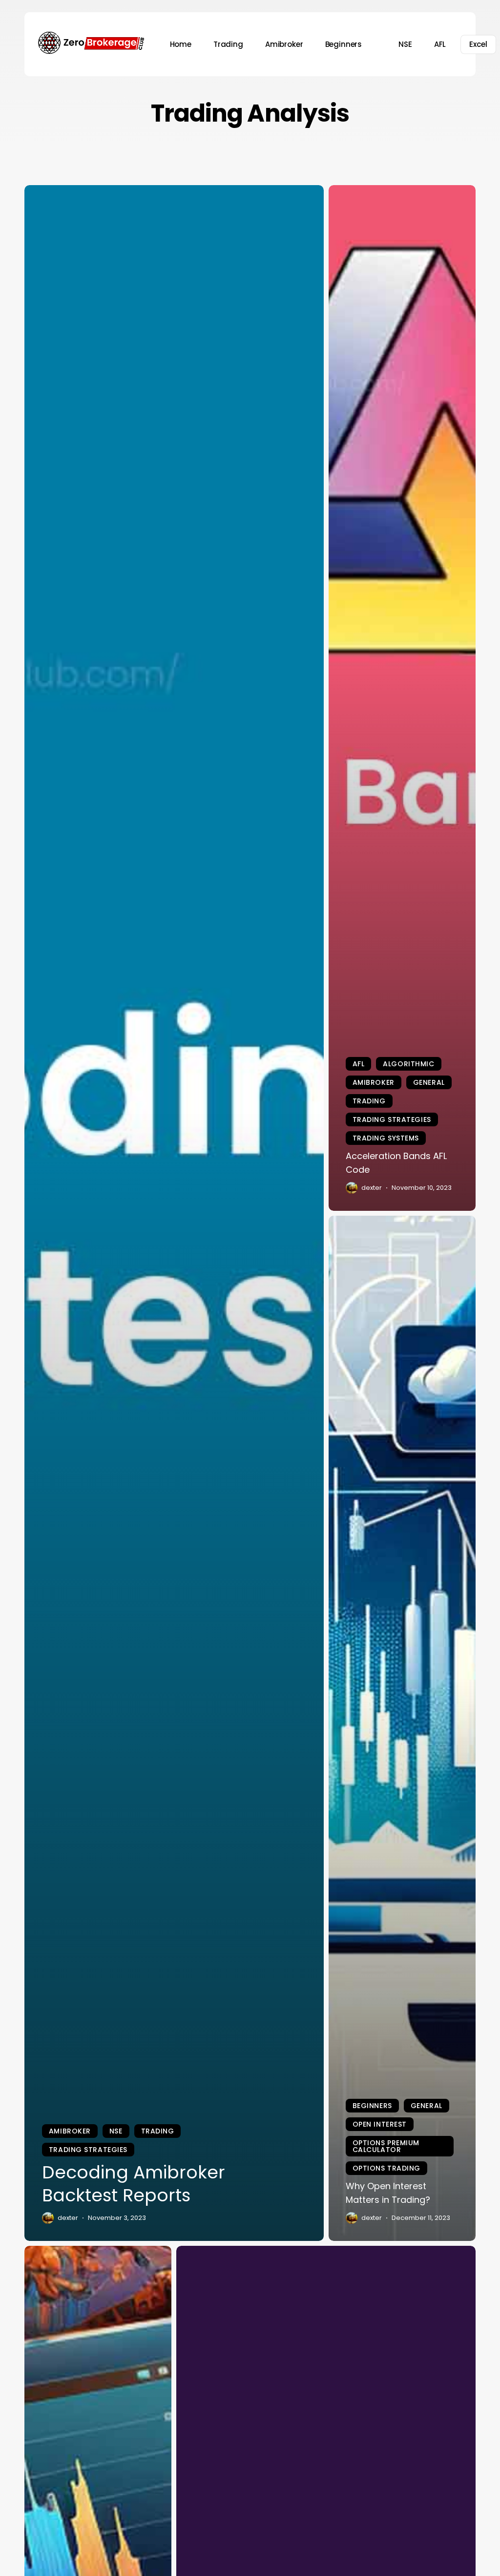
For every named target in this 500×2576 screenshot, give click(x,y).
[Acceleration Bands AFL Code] (402, 698)
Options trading (386, 2168)
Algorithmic (408, 1064)
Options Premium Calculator (386, 2146)
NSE (116, 2131)
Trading (158, 2131)
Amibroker (70, 2131)
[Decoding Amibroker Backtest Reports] (174, 1213)
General (429, 1082)
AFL (359, 1064)
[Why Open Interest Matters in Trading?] (402, 1729)
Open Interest (380, 2124)
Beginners (372, 2106)
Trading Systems (386, 1138)
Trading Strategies (88, 2150)
